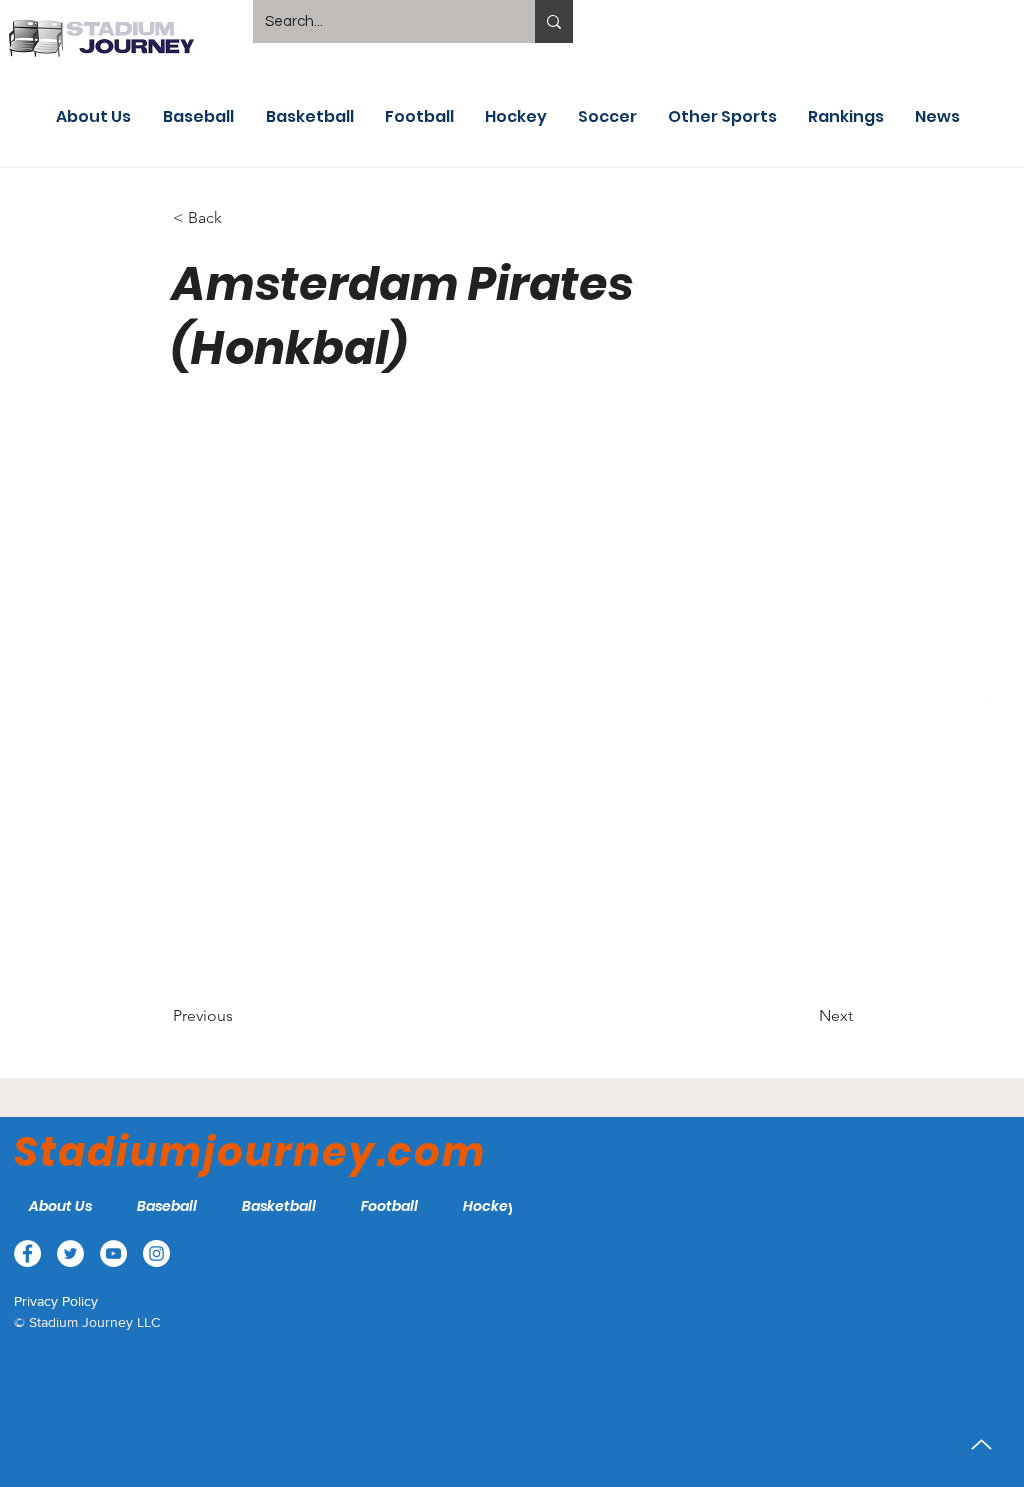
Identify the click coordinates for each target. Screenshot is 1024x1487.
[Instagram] (982, 744)
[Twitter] (982, 650)
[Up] (981, 1444)
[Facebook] (982, 603)
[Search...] (554, 21)
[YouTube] (982, 697)
